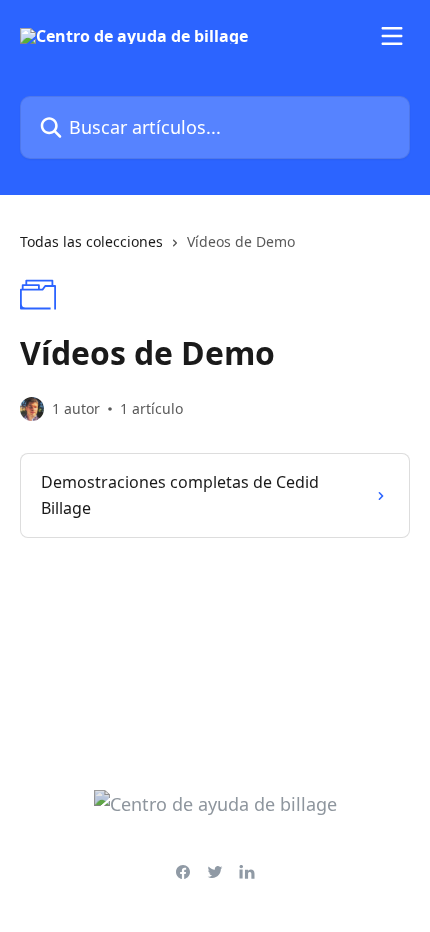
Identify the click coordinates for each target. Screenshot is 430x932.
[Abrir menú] (392, 36)
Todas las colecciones (91, 241)
